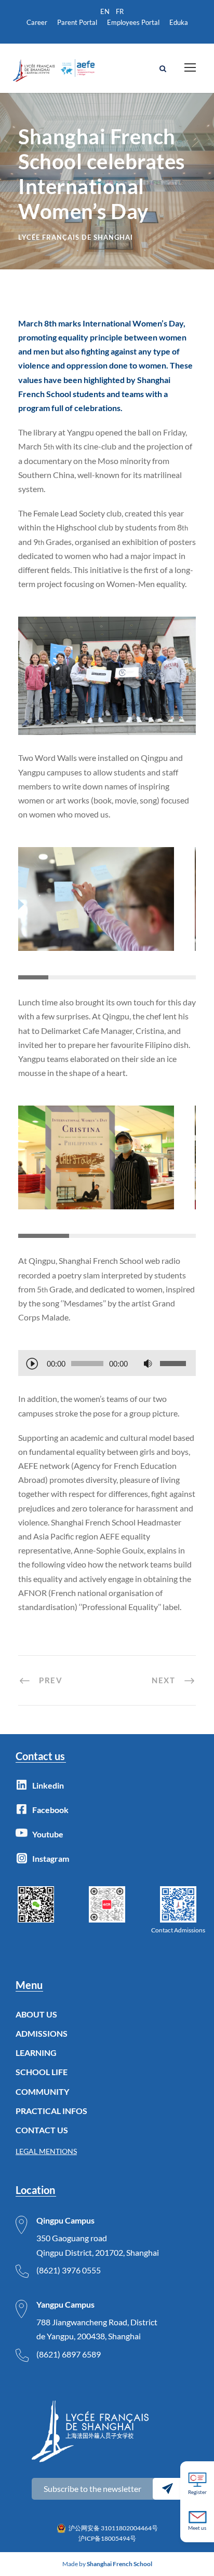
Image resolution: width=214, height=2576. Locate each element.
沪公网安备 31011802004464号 (113, 2528)
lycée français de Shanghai (76, 237)
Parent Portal (77, 22)
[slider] (175, 1364)
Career (37, 22)
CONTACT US (42, 2130)
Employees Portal (133, 22)
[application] (107, 1365)
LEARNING (36, 2053)
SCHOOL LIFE (42, 2072)
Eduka (179, 22)
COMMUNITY (42, 2091)
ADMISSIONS (42, 2033)
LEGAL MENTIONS (46, 2151)
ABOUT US (36, 2014)
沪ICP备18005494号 (107, 2538)
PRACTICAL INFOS (51, 2111)
